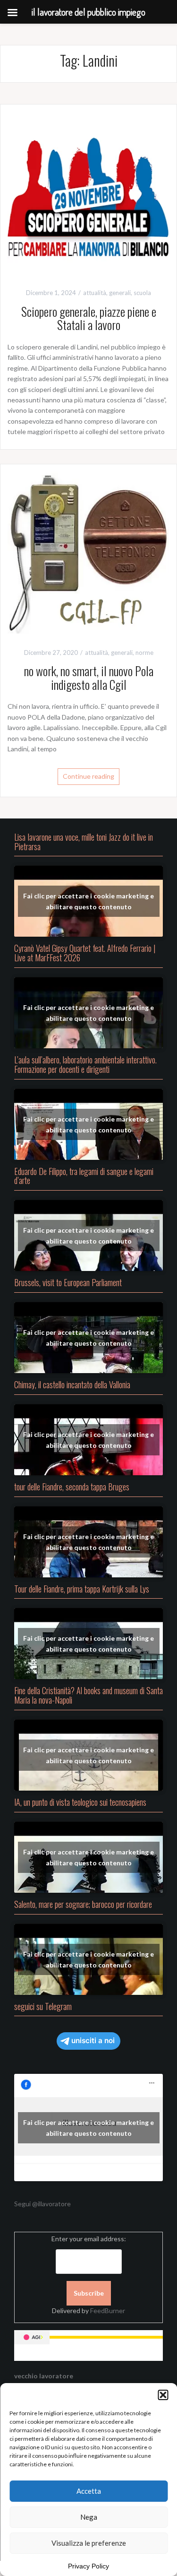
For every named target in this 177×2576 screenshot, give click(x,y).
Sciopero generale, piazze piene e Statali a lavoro (89, 318)
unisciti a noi (93, 2041)
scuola (142, 293)
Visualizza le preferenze (89, 2543)
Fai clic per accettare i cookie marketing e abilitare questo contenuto (88, 901)
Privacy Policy (88, 2566)
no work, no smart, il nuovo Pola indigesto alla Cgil (89, 678)
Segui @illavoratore (42, 2204)
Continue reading (88, 776)
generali (120, 293)
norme (144, 653)
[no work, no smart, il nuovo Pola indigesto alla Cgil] (88, 552)
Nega (89, 2517)
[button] (163, 2395)
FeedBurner (108, 2311)
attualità (95, 293)
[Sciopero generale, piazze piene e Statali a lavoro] (88, 192)
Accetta (89, 2491)
